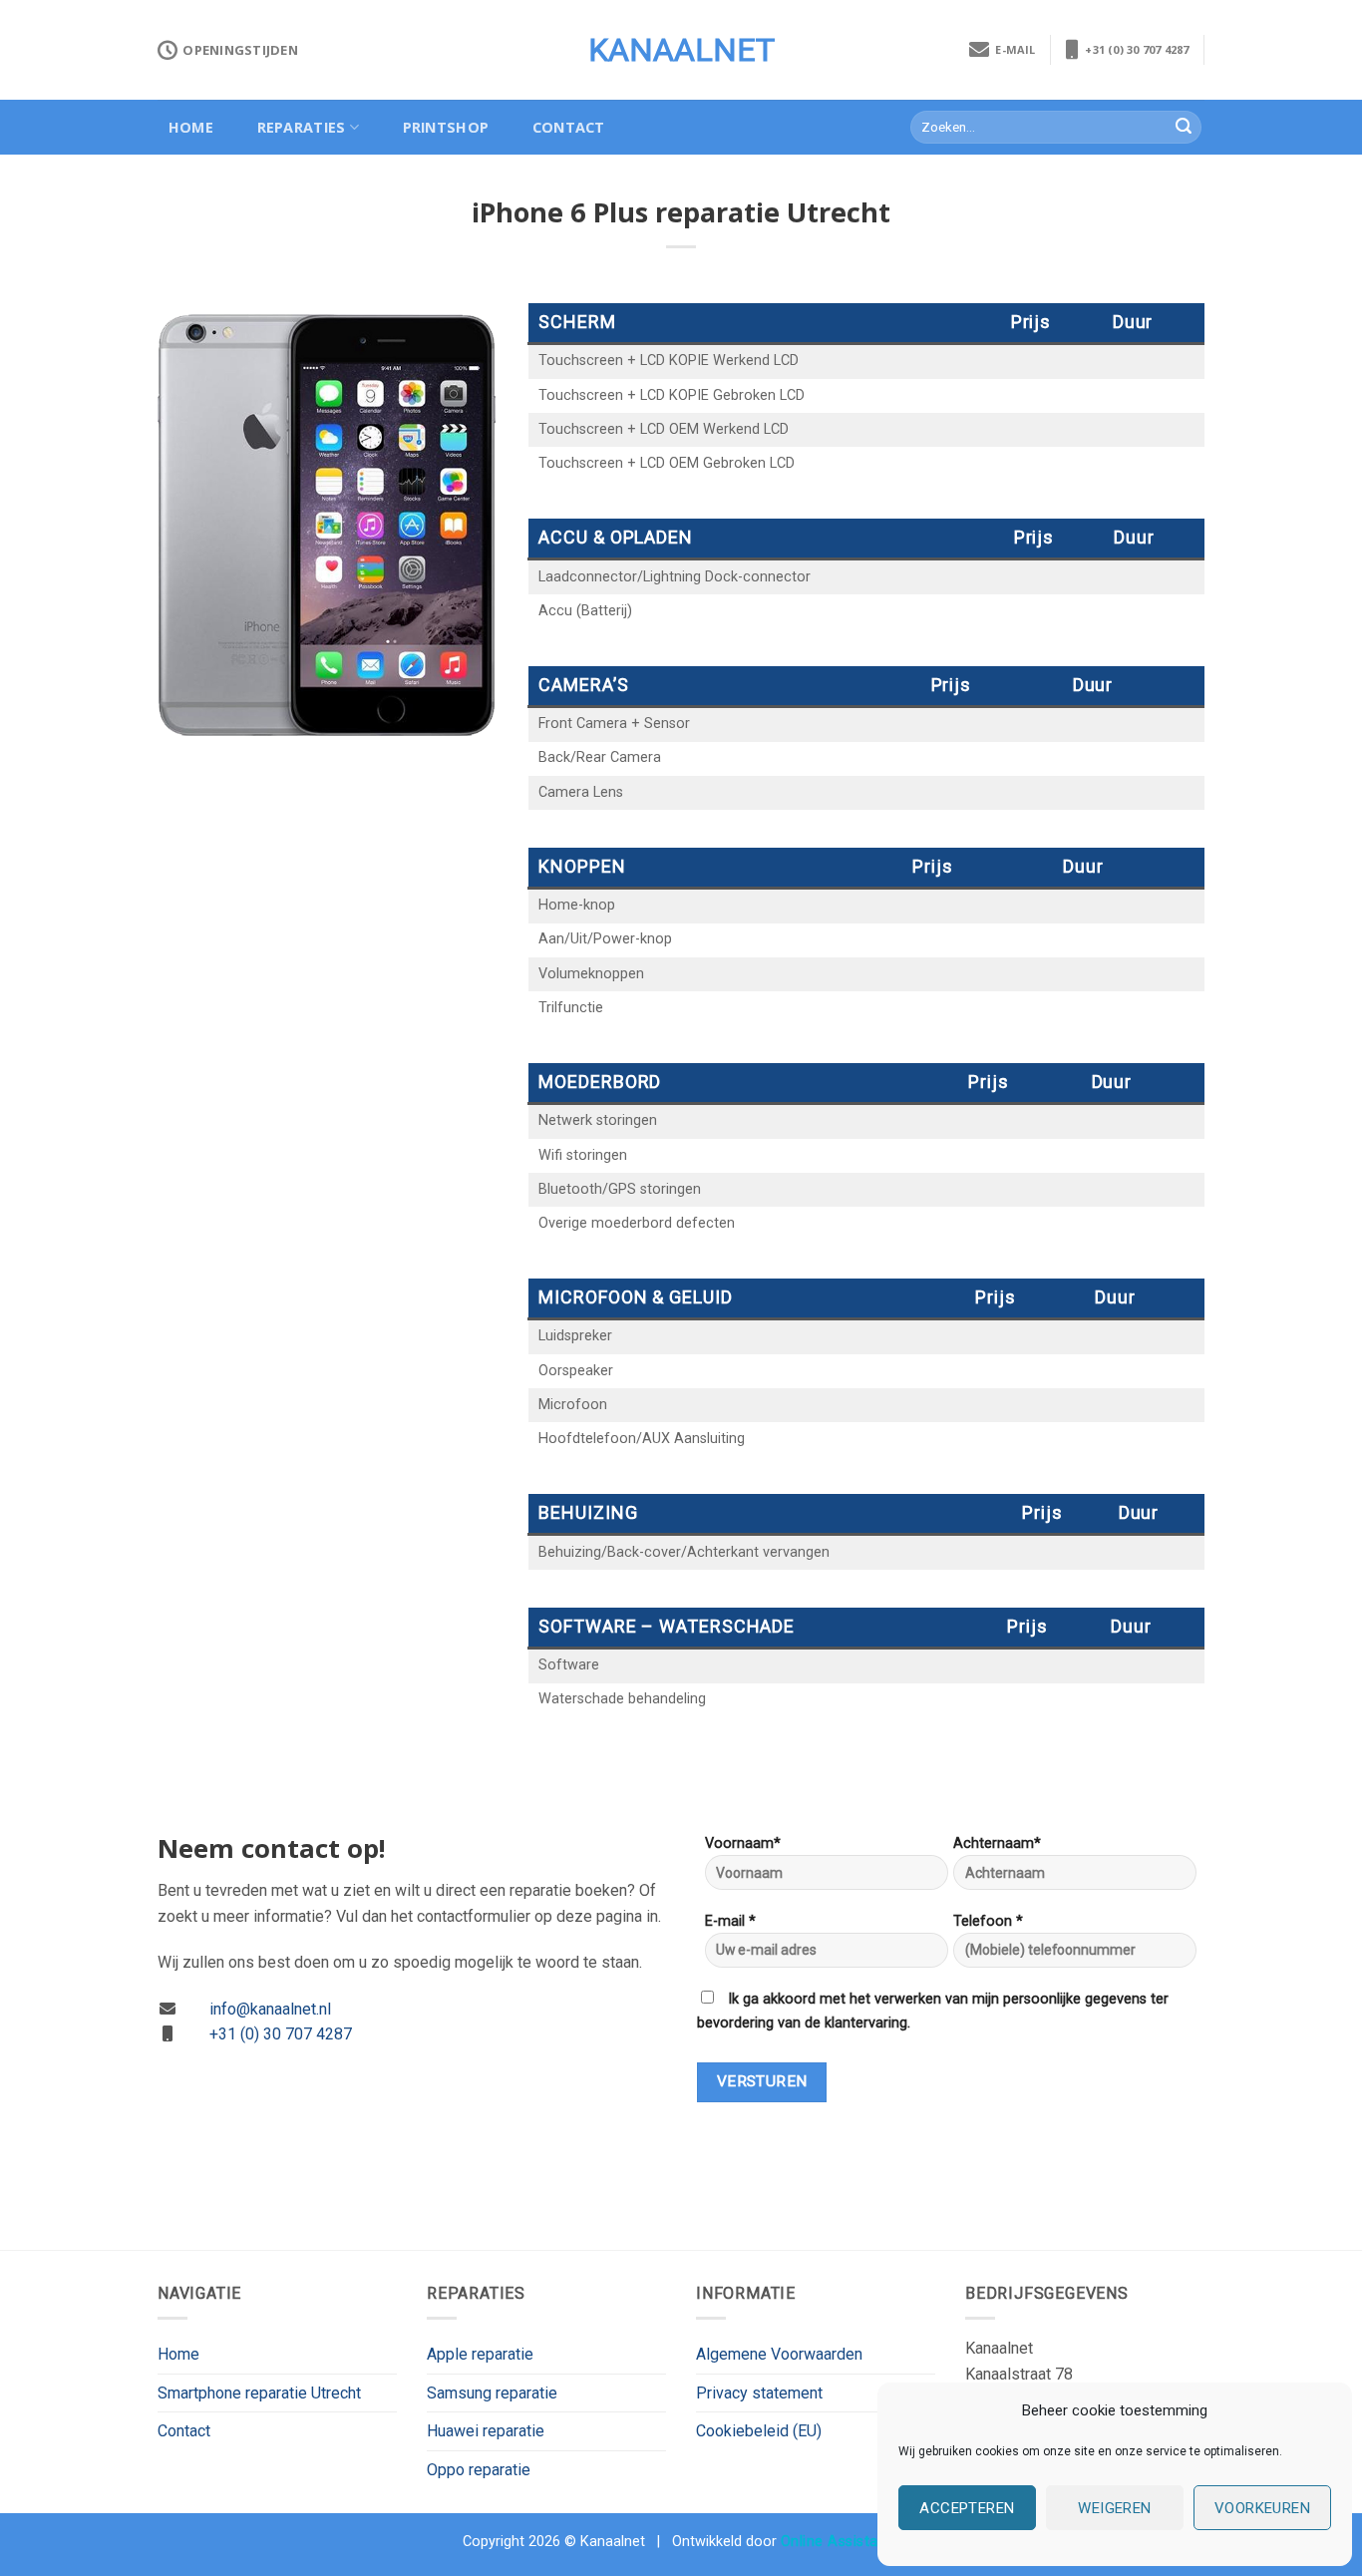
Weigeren (1115, 2508)
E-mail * (730, 1921)
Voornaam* (743, 1843)
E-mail (1013, 49)
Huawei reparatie (486, 2431)
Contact (569, 127)
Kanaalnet (681, 50)
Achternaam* (997, 1843)
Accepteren (967, 2508)
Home (191, 127)
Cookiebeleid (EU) (759, 2431)
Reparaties (302, 127)
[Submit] (1184, 128)
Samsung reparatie (492, 2393)
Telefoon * (988, 1921)
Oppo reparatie (479, 2470)
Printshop (446, 127)
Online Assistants (841, 2542)
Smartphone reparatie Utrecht (259, 2393)
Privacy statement (759, 2393)
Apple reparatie (480, 2354)
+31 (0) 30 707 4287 (1134, 49)
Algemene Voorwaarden (779, 2354)
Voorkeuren (1263, 2508)
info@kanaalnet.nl (270, 2009)
